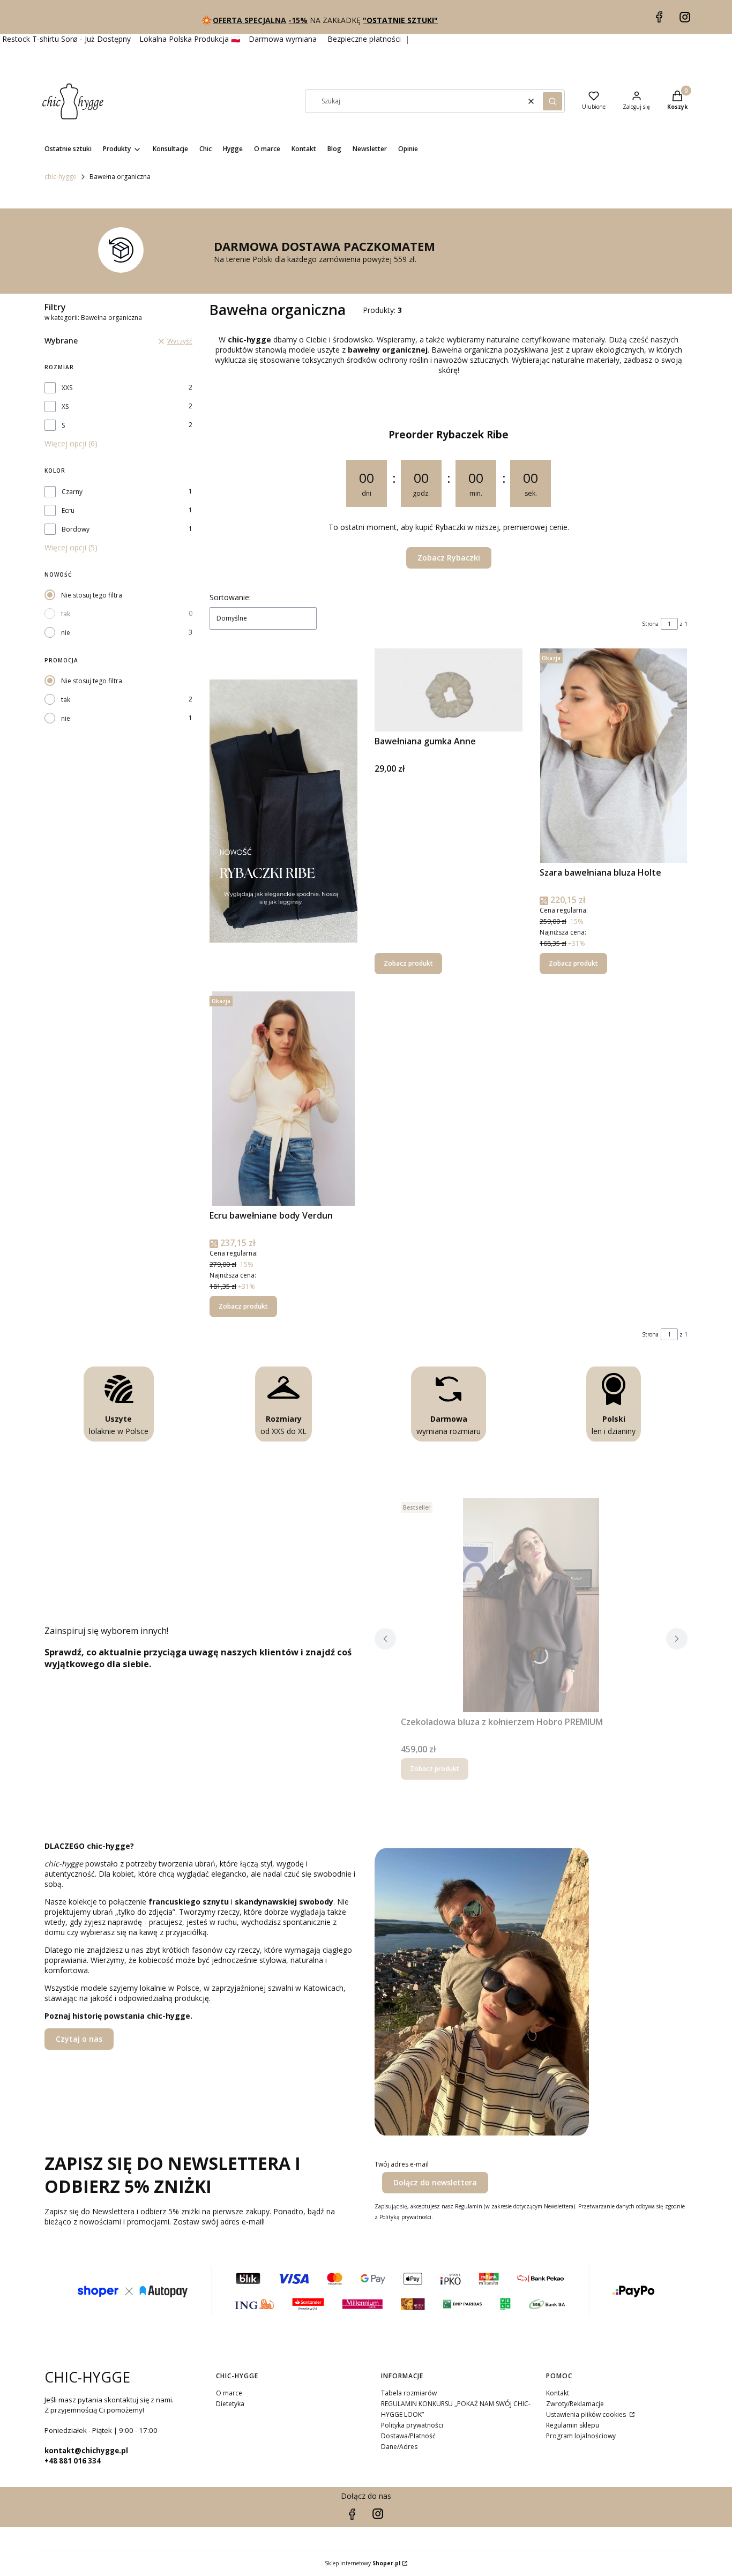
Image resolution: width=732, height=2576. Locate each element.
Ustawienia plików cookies (587, 2414)
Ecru (68, 510)
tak (66, 614)
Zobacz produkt (408, 963)
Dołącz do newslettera (435, 2182)
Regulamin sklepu (573, 2425)
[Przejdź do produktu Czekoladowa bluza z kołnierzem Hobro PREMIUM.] (531, 1605)
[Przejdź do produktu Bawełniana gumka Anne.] (449, 690)
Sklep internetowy (363, 2563)
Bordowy (76, 529)
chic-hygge (61, 177)
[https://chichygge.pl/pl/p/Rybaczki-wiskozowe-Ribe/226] (283, 811)
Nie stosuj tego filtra (92, 595)
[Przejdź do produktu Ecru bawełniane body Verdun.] (283, 1099)
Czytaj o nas (79, 2039)
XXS (67, 388)
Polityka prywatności (412, 2425)
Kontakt (558, 2393)
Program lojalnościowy (581, 2436)
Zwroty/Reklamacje (575, 2404)
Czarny (72, 492)
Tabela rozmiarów (409, 2393)
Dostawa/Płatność (408, 2436)
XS (65, 406)
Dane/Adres (399, 2447)
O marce (229, 2393)
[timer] (449, 497)
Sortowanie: (230, 597)
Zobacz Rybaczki (449, 558)
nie (66, 633)
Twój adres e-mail (402, 2164)
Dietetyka (230, 2404)
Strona (650, 624)
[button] (552, 101)
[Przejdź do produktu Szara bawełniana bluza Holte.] (614, 756)
